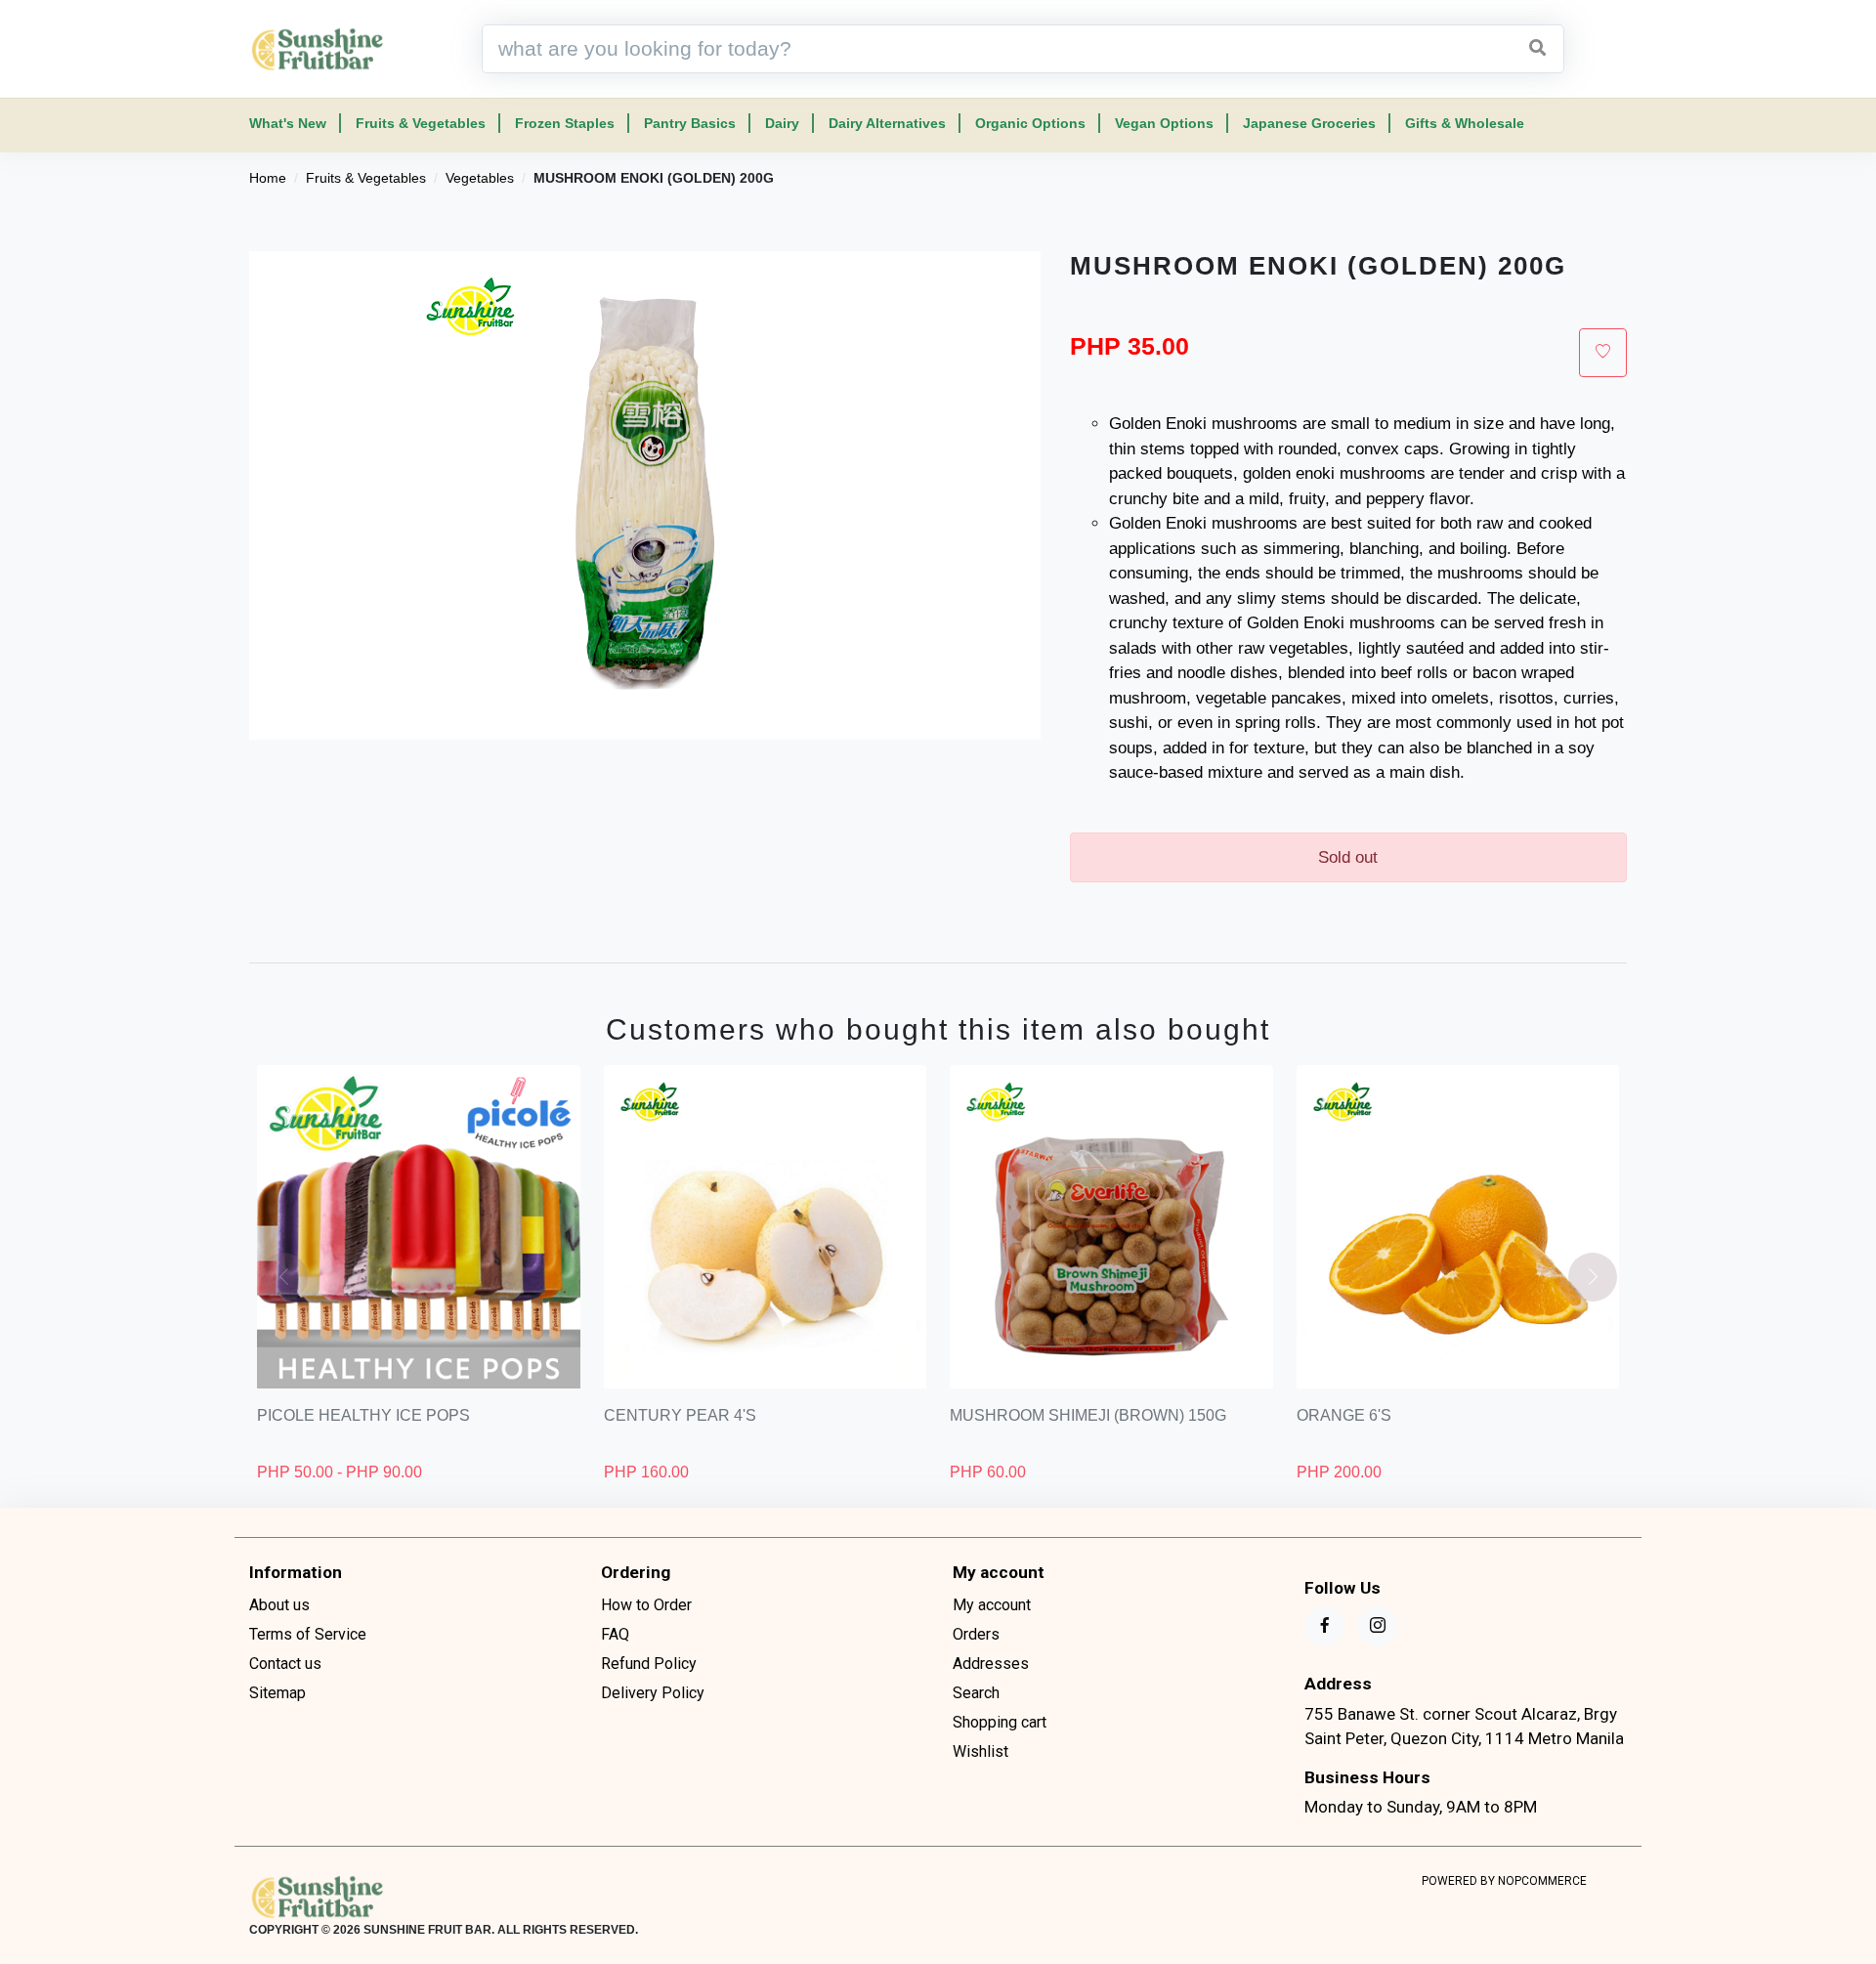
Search (976, 1693)
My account (992, 1605)
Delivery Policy (653, 1693)
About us (279, 1605)
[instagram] (1377, 1626)
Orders (976, 1634)
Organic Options (1030, 123)
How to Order (646, 1605)
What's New (288, 123)
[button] (1593, 1277)
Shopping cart (1000, 1722)
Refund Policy (649, 1664)
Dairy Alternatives (887, 123)
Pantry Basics (690, 123)
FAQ (615, 1634)
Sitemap (277, 1693)
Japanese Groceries (1309, 123)
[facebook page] (1324, 1626)
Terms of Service (308, 1634)
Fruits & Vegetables (421, 123)
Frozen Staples (565, 123)
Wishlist (981, 1751)
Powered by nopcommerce (1504, 1881)
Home (268, 178)
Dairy (782, 123)
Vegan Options (1164, 123)
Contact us (285, 1664)
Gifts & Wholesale (1465, 123)
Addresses (991, 1664)
